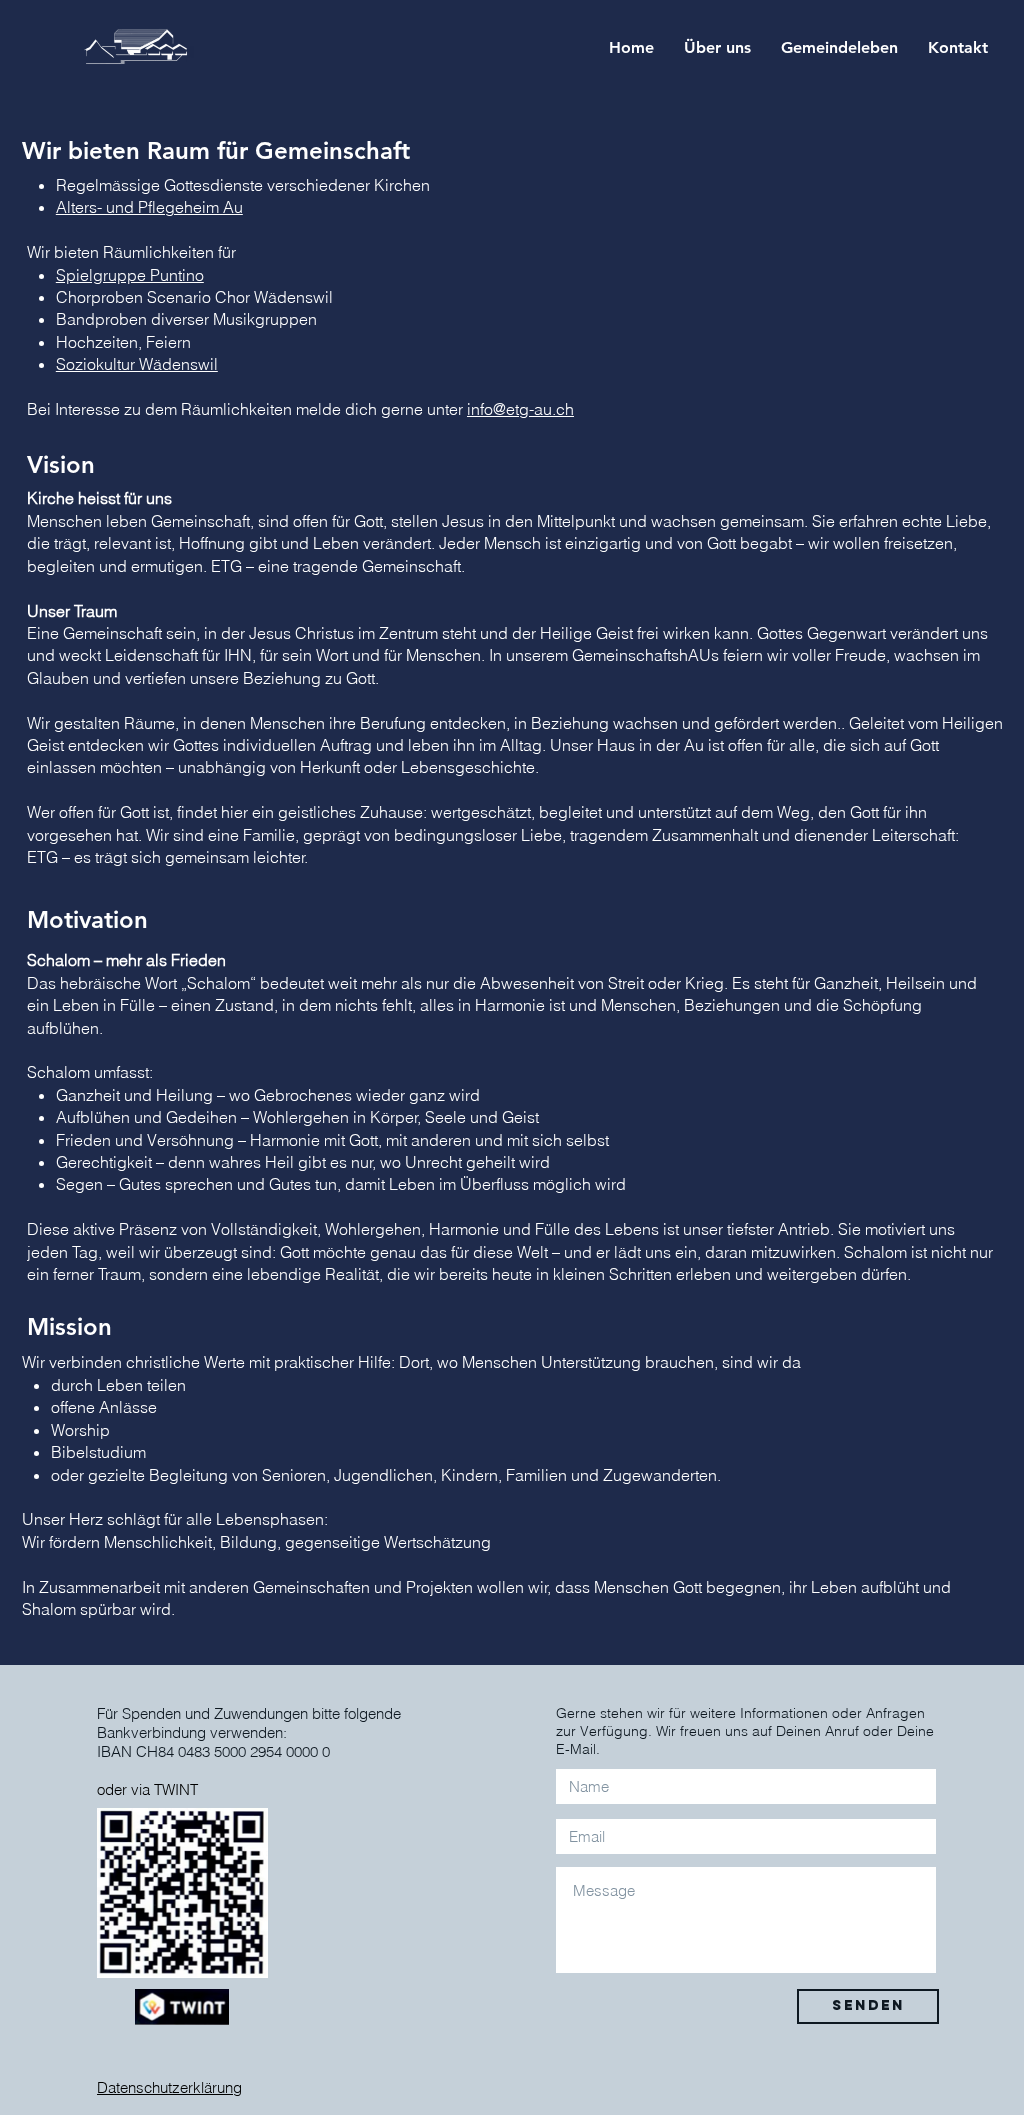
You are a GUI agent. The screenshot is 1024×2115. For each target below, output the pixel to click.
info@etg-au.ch (520, 409)
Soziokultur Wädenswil (137, 364)
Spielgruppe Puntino (130, 275)
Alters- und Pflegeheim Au (149, 207)
